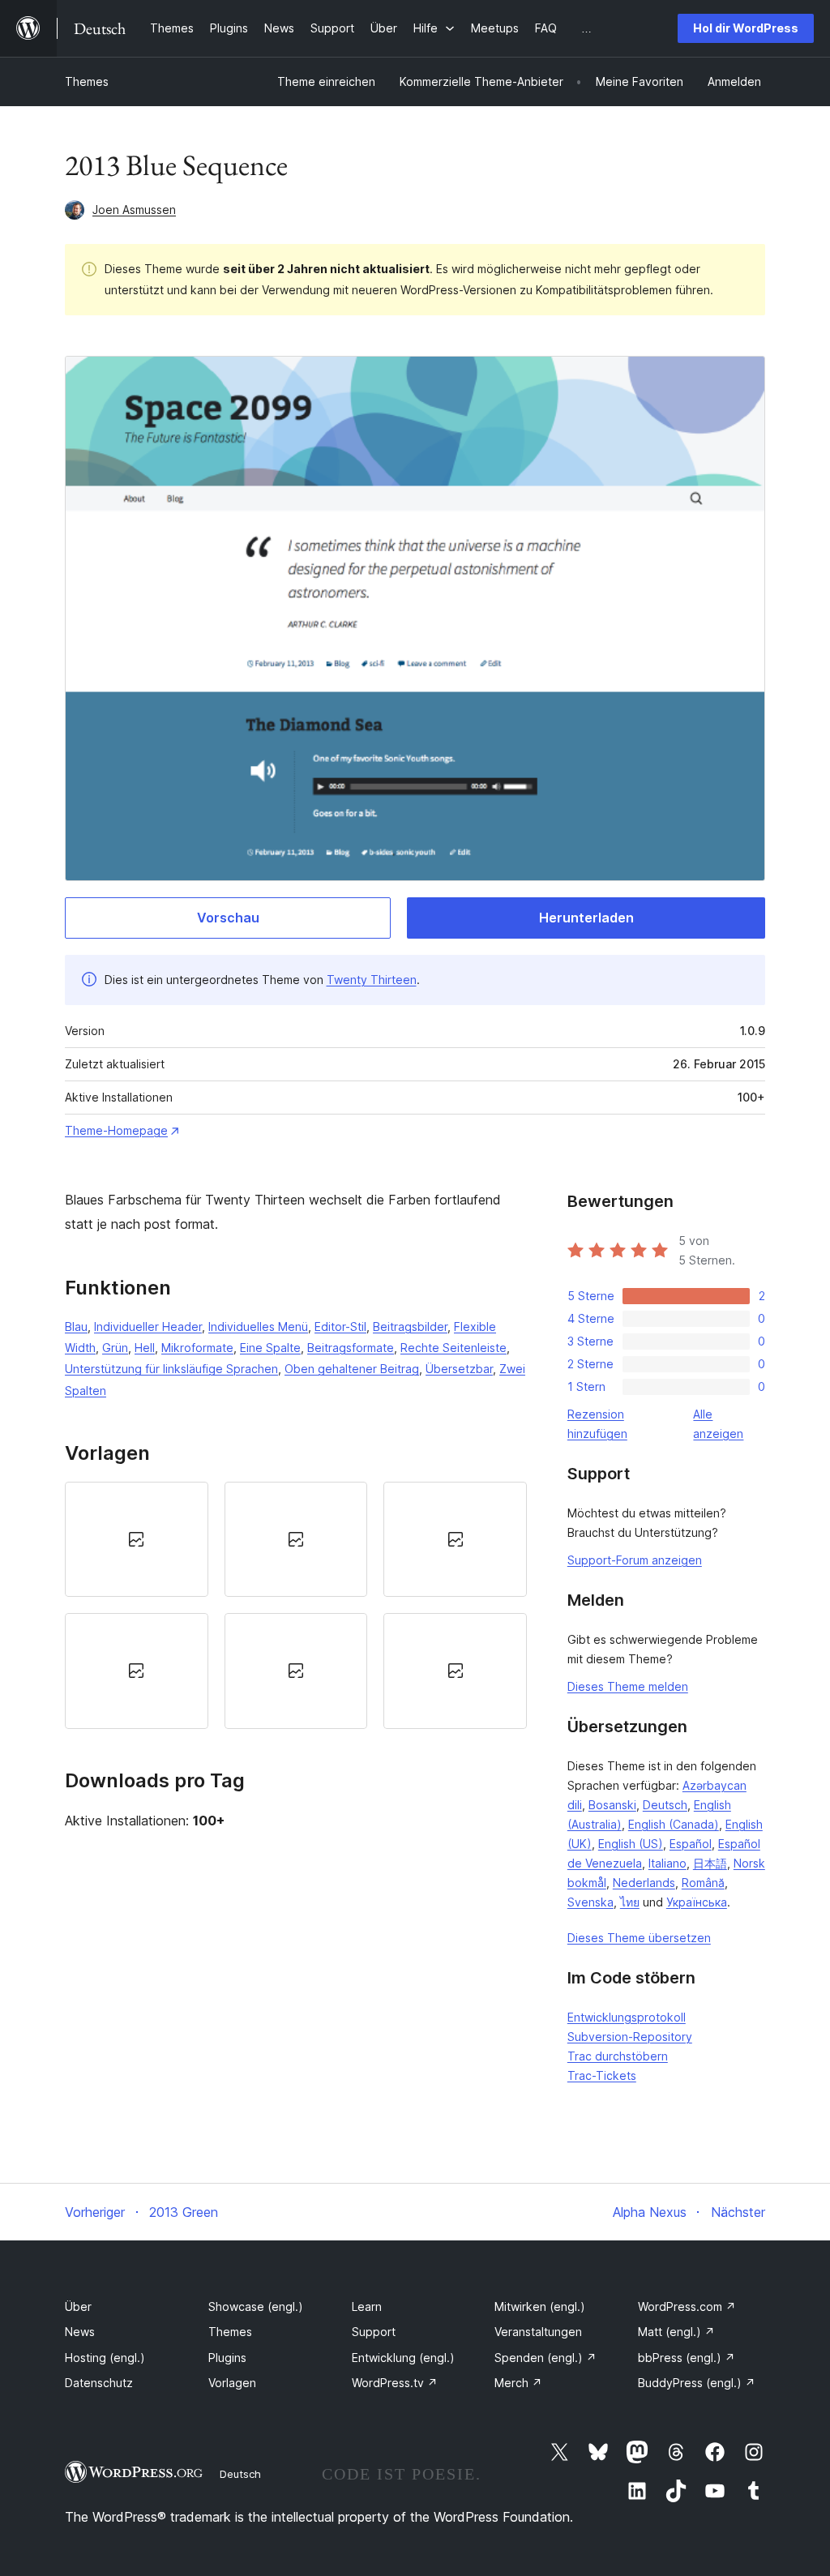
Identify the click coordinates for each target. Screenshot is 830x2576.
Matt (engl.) (676, 2332)
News (80, 2332)
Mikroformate (197, 1348)
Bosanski (612, 1805)
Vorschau (228, 918)
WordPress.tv (395, 2383)
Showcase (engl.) (256, 2306)
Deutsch (665, 1805)
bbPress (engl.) (687, 2358)
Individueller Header (148, 1327)
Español (691, 1844)
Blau (76, 1327)
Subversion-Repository (630, 2037)
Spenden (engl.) (545, 2358)
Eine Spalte (270, 1348)
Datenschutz (99, 2383)
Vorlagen (232, 2383)
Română (703, 1883)
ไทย (630, 1902)
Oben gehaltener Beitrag (352, 1369)
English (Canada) (674, 1824)
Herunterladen (586, 918)
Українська (697, 1902)
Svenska (590, 1902)
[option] (137, 1539)
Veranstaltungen (538, 2332)
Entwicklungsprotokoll (627, 2017)
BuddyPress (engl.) (697, 2383)
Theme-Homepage (116, 1130)
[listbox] (296, 1605)
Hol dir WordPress (746, 28)
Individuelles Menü (258, 1327)
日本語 (710, 1863)
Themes (87, 81)
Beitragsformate (351, 1348)
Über (78, 2306)
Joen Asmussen (134, 210)
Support (374, 2332)
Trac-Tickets (602, 2075)
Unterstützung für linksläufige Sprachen (171, 1369)
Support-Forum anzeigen (635, 1560)
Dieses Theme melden (628, 1686)
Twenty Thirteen (372, 980)
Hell (145, 1348)
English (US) (631, 1844)
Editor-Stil (340, 1327)
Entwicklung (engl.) (403, 2358)
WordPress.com (687, 2306)
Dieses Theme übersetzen (639, 1938)
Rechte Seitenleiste (454, 1348)
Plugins (227, 2358)
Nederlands (644, 1883)
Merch (518, 2383)
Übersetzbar (459, 1369)
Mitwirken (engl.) (540, 2306)
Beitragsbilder (410, 1327)
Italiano (667, 1863)
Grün (115, 1348)
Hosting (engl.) (105, 2358)
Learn (367, 2306)
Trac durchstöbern (618, 2056)
